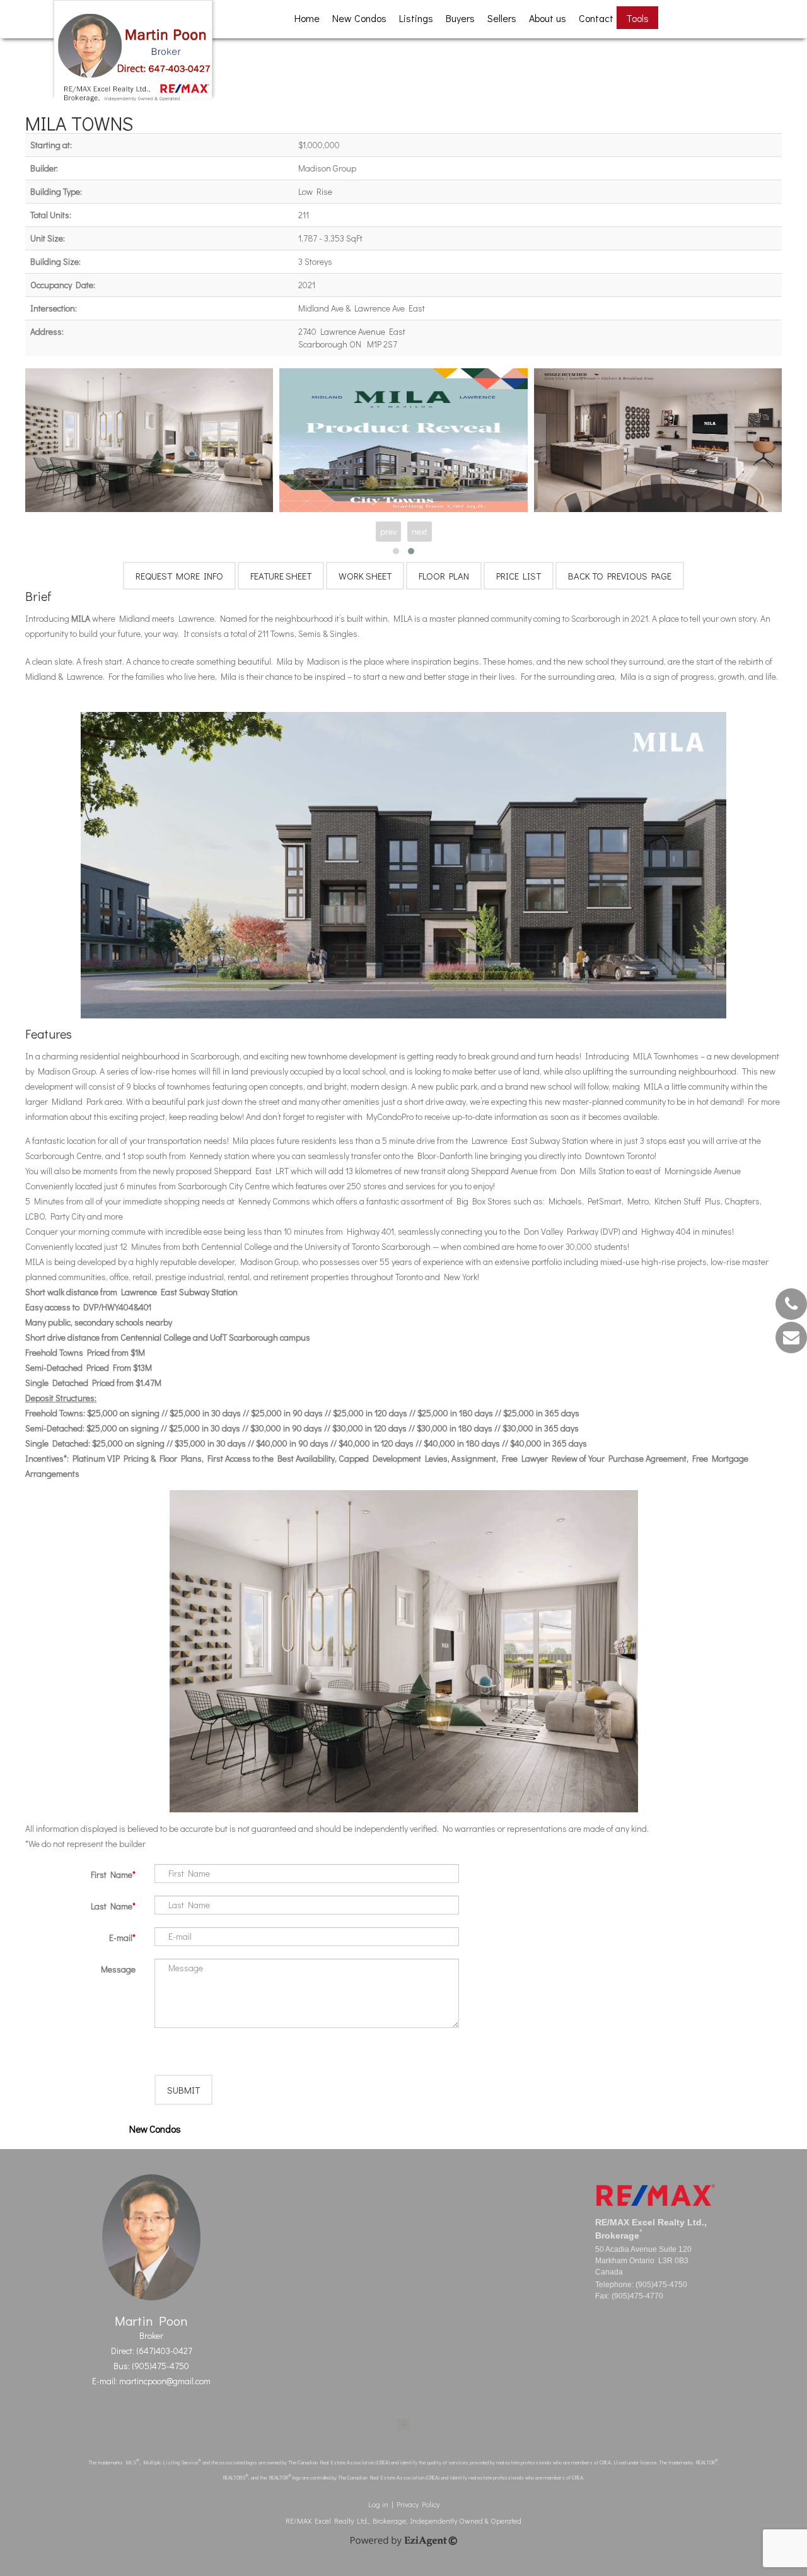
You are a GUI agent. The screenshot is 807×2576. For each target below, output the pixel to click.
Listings (416, 18)
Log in (378, 2504)
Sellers (502, 18)
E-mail (121, 1938)
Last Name (112, 1906)
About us (548, 18)
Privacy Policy (418, 2504)
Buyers (460, 18)
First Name (112, 1874)
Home (307, 18)
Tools (637, 18)
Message (118, 1969)
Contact (596, 18)
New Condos (359, 18)
